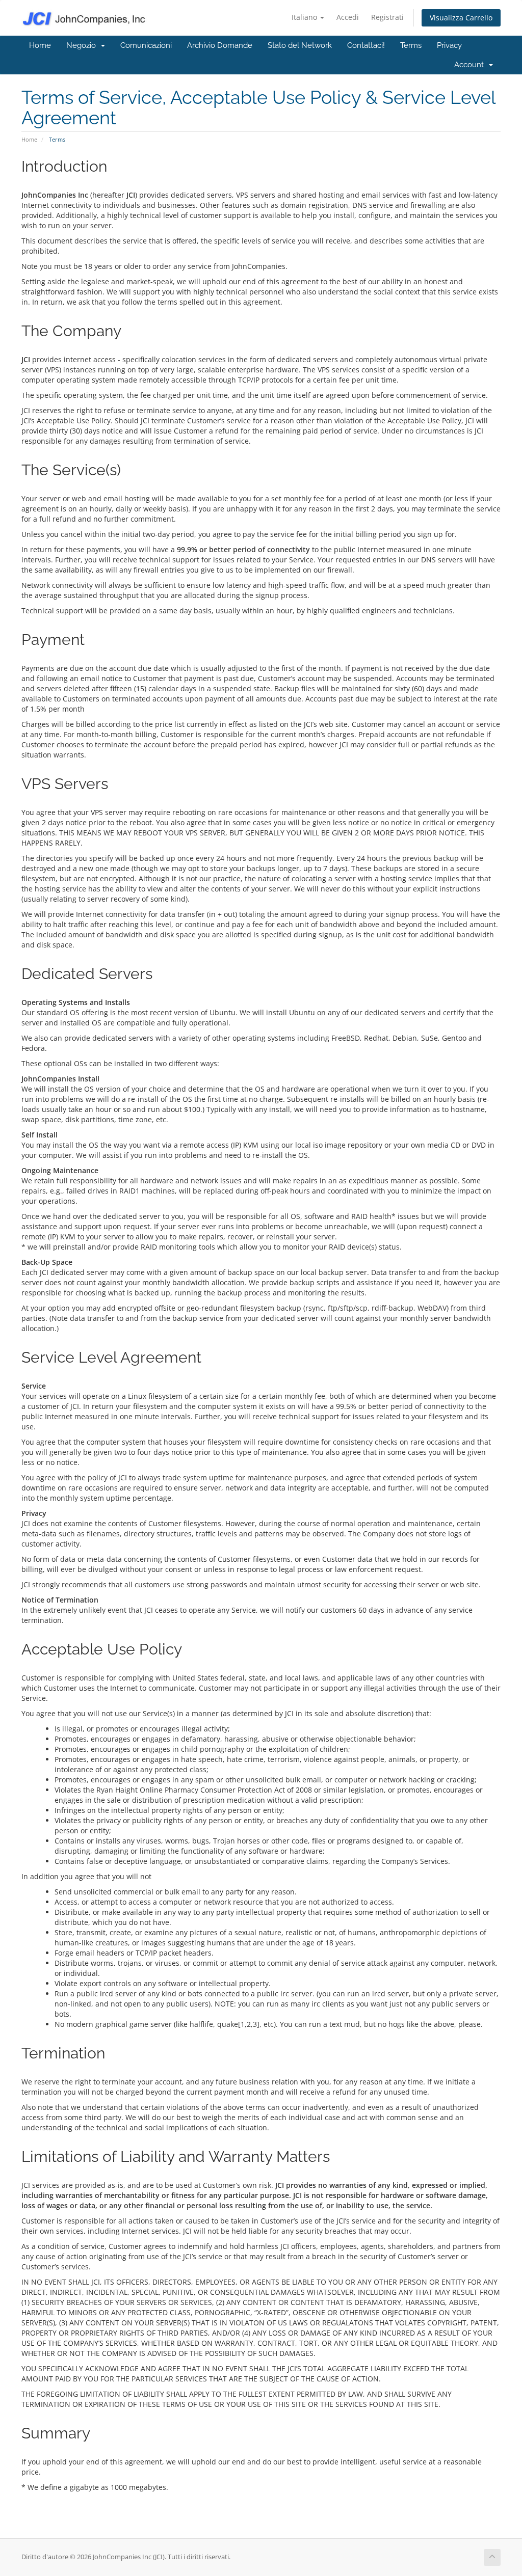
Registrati (387, 17)
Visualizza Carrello (461, 18)
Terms (411, 45)
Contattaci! (366, 45)
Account (471, 65)
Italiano (305, 17)
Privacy (449, 45)
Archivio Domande (220, 45)
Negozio (83, 45)
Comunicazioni (146, 45)
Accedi (348, 17)
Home (40, 45)
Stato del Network (300, 45)
